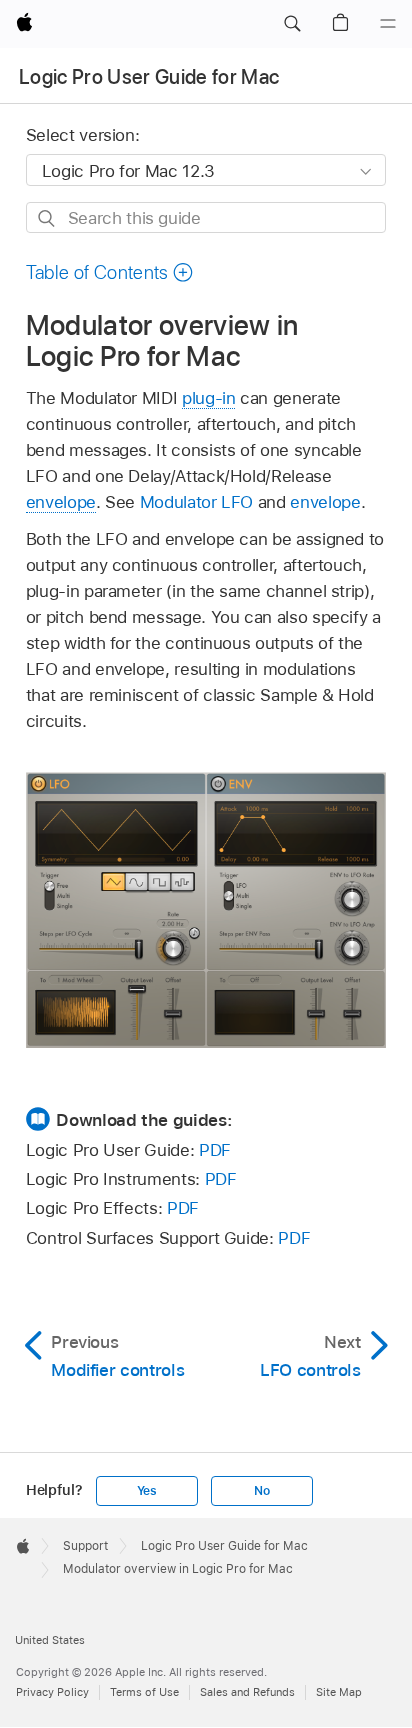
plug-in (209, 398)
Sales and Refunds (247, 1692)
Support (85, 1546)
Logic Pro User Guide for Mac (149, 77)
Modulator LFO (196, 502)
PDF (215, 1150)
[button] (292, 24)
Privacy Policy (52, 1692)
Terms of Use (144, 1692)
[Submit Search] (47, 218)
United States (50, 1640)
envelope (61, 502)
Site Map (339, 1692)
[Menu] (388, 24)
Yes (147, 1491)
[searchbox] (206, 217)
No (262, 1491)
